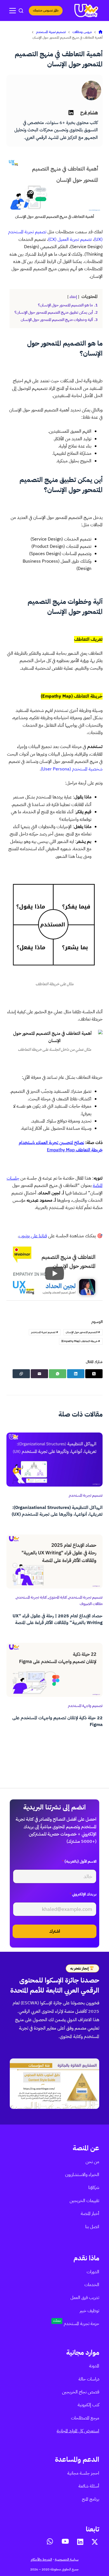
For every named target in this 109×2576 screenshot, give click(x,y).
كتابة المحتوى (58, 1597)
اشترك (55, 1931)
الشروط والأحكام (41, 2559)
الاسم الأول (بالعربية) (79, 1861)
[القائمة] (13, 11)
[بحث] (21, 11)
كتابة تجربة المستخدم (32, 1597)
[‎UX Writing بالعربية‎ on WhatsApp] (50, 2541)
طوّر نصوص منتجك (46, 10)
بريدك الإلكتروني (83, 1894)
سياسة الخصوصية (67, 2559)
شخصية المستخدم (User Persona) (72, 769)
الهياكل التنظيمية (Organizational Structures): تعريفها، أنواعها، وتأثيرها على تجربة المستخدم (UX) (57, 1511)
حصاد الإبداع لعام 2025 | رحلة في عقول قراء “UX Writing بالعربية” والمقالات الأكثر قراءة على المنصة (58, 1619)
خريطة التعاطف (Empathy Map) (81, 1341)
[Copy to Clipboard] (21, 1374)
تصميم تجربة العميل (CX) (70, 239)
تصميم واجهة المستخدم (85, 1706)
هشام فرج (89, 113)
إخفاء (73, 297)
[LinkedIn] (76, 1374)
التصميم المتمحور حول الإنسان (83, 1332)
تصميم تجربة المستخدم (45, 1332)
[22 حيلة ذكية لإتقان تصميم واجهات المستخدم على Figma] (54, 1670)
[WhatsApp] (58, 1374)
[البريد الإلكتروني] (39, 1374)
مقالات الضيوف (91, 1604)
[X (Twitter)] (94, 1374)
